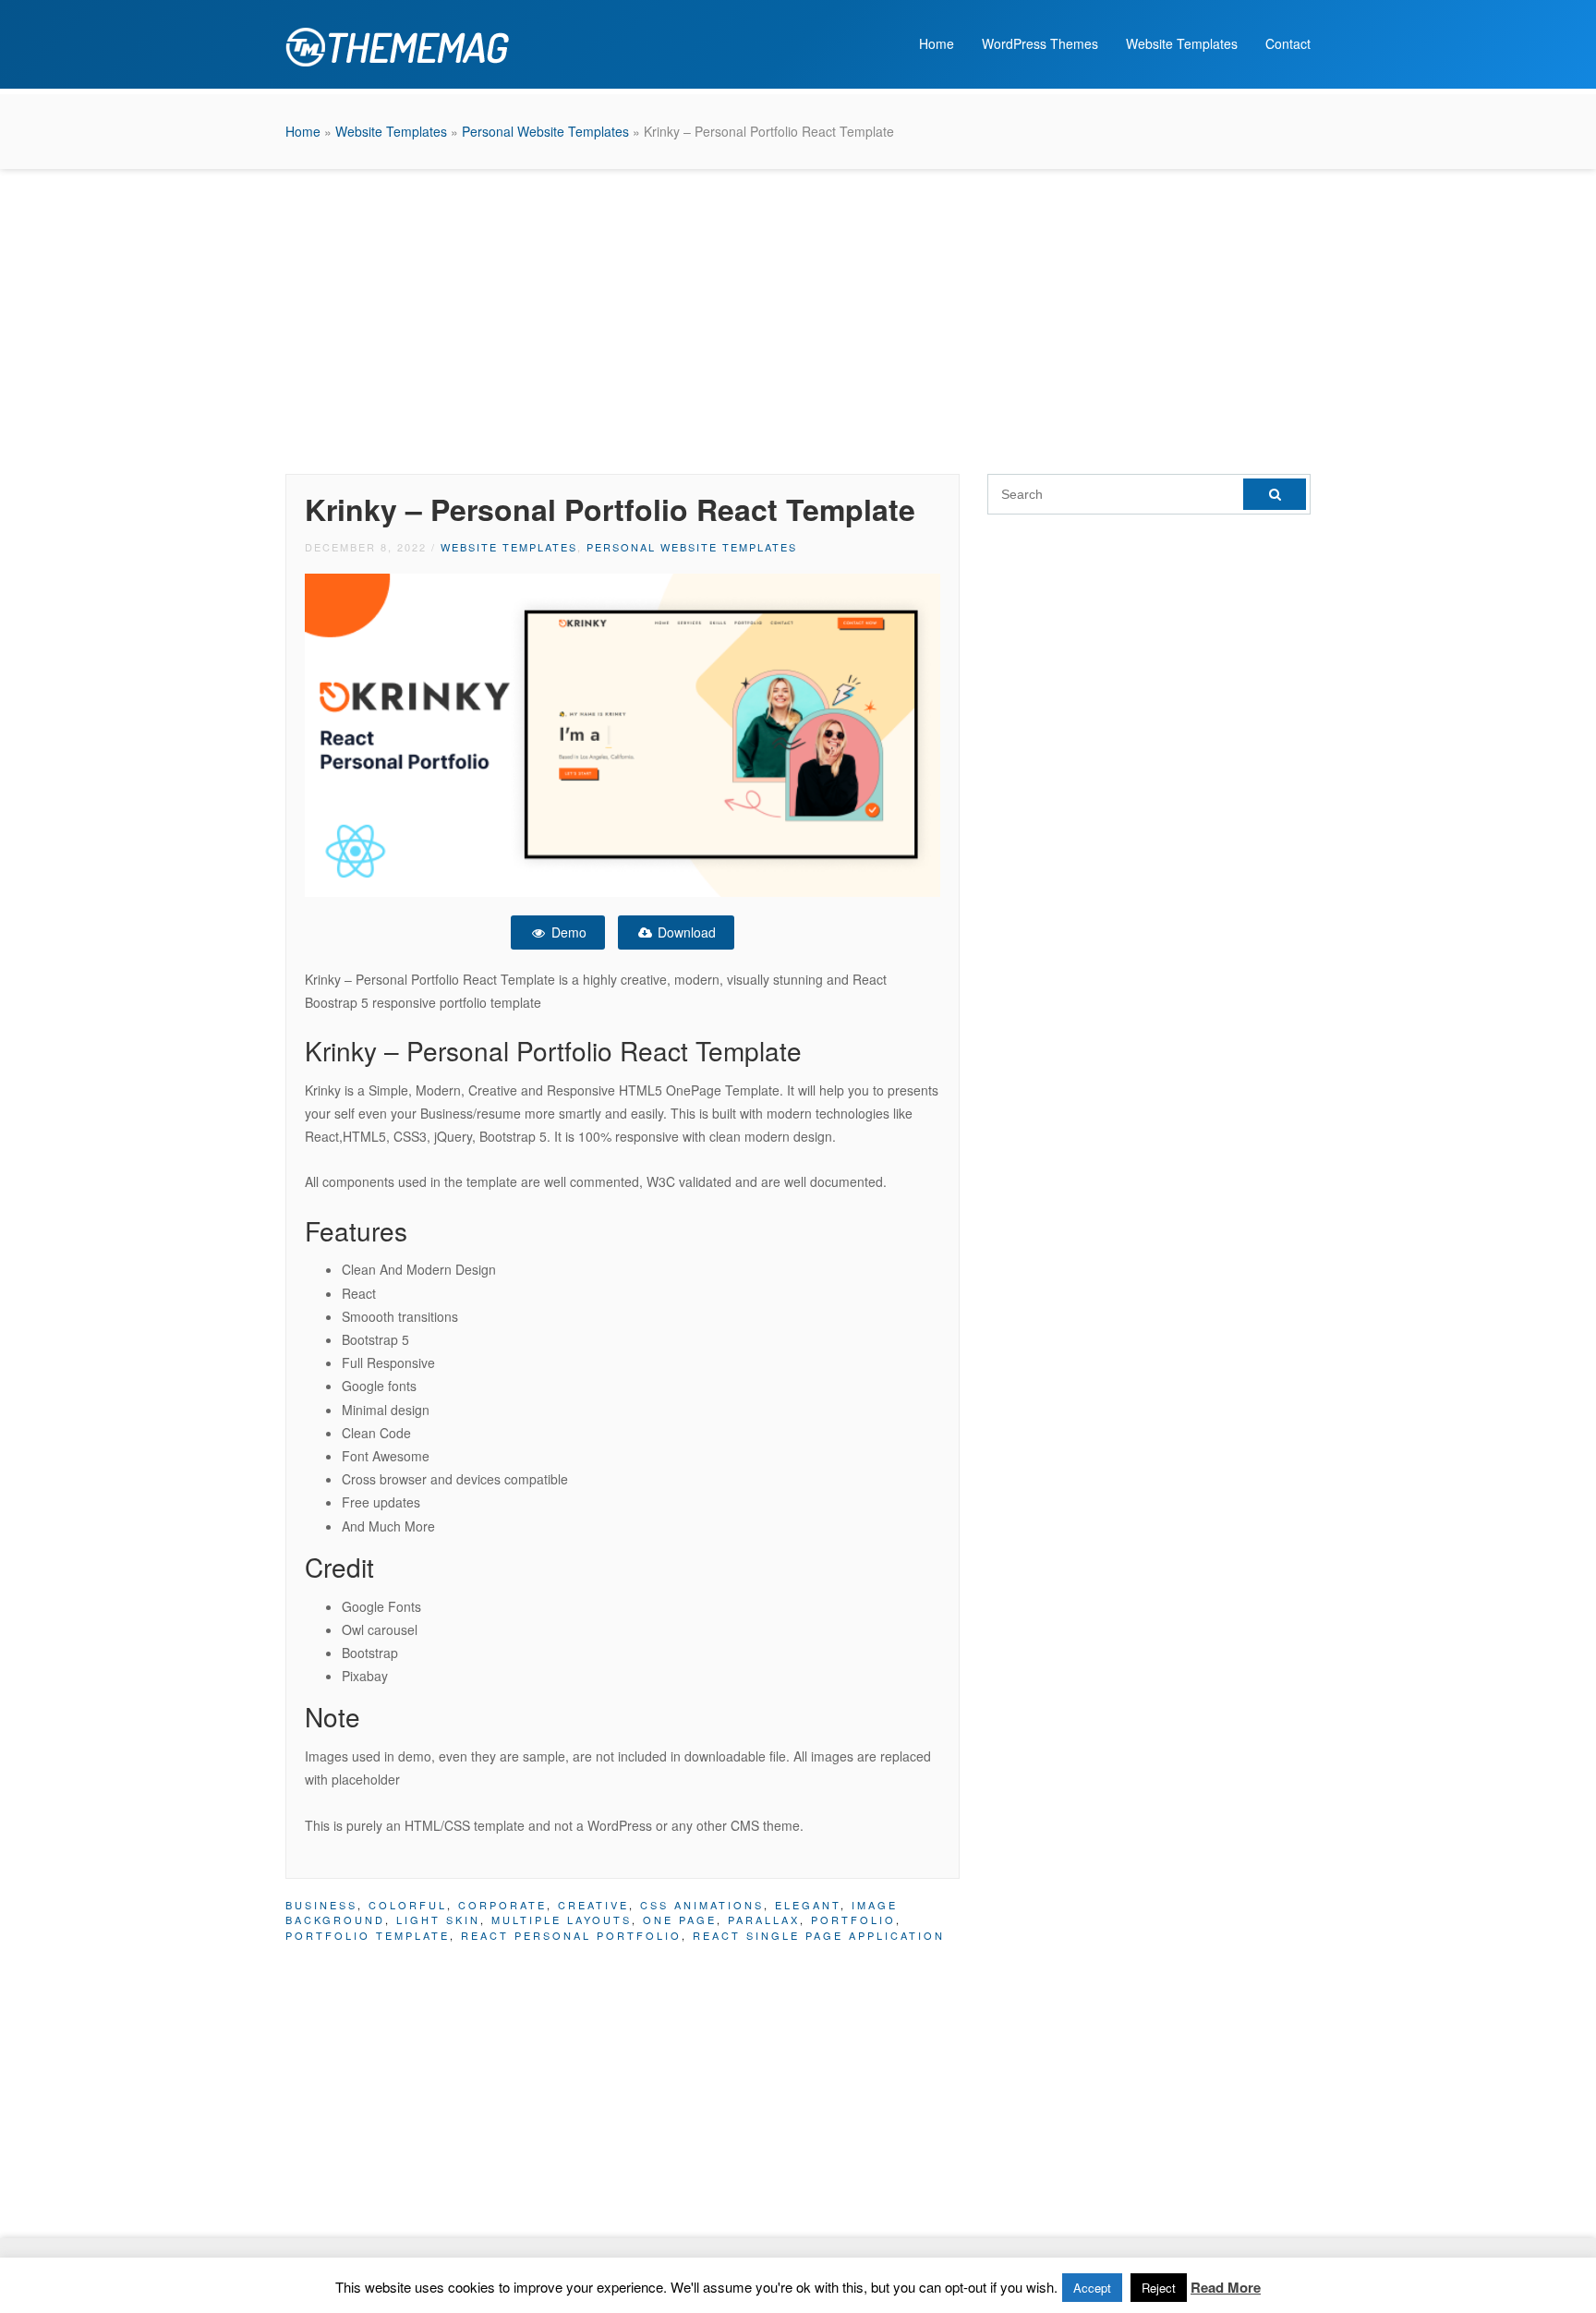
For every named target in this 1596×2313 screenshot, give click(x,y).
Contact (1288, 43)
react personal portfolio (571, 1935)
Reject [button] (1159, 2288)
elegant (808, 1905)
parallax (764, 1919)
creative (593, 1905)
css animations (702, 1905)
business (321, 1905)
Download (685, 932)
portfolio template (368, 1935)
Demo (567, 932)
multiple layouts (562, 1919)
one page (680, 1919)
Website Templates (1182, 43)
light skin (438, 1919)
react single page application (819, 1935)
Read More (1226, 2287)
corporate (502, 1905)
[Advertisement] (798, 317)
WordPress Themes (1040, 43)
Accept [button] (1092, 2288)
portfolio (853, 1919)
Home (937, 43)
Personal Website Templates (545, 131)
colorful (408, 1905)
